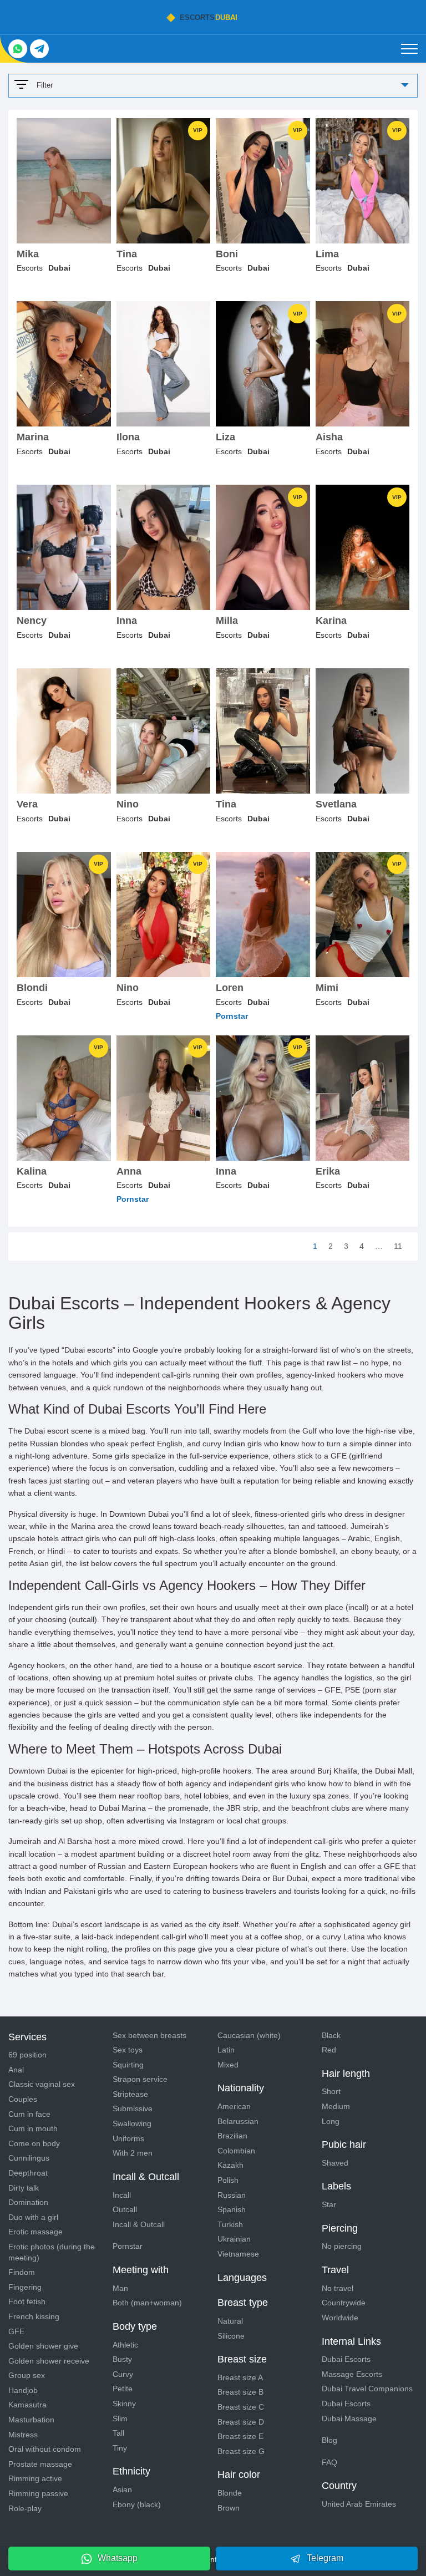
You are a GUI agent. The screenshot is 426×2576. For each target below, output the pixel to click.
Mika (28, 254)
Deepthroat (28, 2173)
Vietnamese (238, 2254)
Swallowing (132, 2123)
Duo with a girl (33, 2217)
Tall (118, 2433)
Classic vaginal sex (42, 2084)
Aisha (329, 437)
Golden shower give (43, 2346)
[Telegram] (39, 49)
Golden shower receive (49, 2361)
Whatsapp (118, 2558)
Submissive (133, 2108)
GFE (16, 2331)
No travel (338, 2288)
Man (120, 2288)
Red (329, 2050)
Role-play (25, 2508)
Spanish (232, 2209)
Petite (123, 2389)
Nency (32, 621)
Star (329, 2204)
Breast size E (240, 2436)
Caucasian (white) (249, 2035)
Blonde (230, 2493)
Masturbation (31, 2420)
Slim (120, 2419)
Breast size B (240, 2392)
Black (331, 2035)
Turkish (230, 2224)
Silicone (231, 2336)
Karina (331, 621)
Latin (226, 2050)
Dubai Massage (349, 2419)
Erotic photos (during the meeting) (52, 2252)
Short (331, 2091)
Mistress (23, 2435)
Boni (227, 254)
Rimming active (35, 2478)
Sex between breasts (149, 2035)
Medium (336, 2106)
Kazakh (230, 2165)
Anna (129, 1172)
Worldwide (340, 2318)
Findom (22, 2272)
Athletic (125, 2345)
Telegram (325, 2558)
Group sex (27, 2375)
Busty (122, 2359)
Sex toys (128, 2050)
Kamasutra (27, 2405)
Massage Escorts (352, 2374)
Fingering (25, 2287)
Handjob (23, 2390)
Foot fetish (27, 2301)
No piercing (342, 2246)
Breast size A (240, 2377)
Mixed (228, 2065)
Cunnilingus (29, 2158)
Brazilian (232, 2136)
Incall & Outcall (139, 2224)
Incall (122, 2195)
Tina (127, 254)
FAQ (329, 2462)
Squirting (128, 2065)
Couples (23, 2099)
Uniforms (128, 2138)
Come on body (34, 2143)
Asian (122, 2489)
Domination (28, 2202)
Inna (127, 621)
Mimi (327, 988)
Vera (27, 804)
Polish (228, 2180)
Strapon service (140, 2079)
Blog (329, 2440)
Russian (232, 2195)
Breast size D (241, 2422)
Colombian (236, 2151)
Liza (225, 437)
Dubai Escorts (346, 2359)
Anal (16, 2070)
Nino (128, 804)
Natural (230, 2321)
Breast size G (241, 2451)
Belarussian (238, 2121)
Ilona (128, 437)
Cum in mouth (33, 2128)
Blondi (32, 988)
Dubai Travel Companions (367, 2389)
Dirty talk (24, 2188)
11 (398, 1246)
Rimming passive (38, 2493)
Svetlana (336, 804)
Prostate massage (40, 2464)
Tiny (120, 2448)
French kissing (34, 2316)
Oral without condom (45, 2449)
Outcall (125, 2209)
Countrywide (344, 2303)
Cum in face (29, 2114)
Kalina (32, 1172)
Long (331, 2121)
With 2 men (133, 2153)
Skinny (124, 2404)
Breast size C (241, 2407)
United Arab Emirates (359, 2504)
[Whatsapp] (18, 49)
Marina (33, 437)
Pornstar (128, 2246)
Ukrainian (234, 2239)
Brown (229, 2508)
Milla (227, 621)
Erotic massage (35, 2232)
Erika (328, 1172)
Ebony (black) (137, 2504)
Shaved (335, 2163)
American (234, 2106)
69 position (27, 2055)
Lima (327, 254)
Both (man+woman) (147, 2303)
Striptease (130, 2094)
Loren (230, 988)
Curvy (123, 2374)
